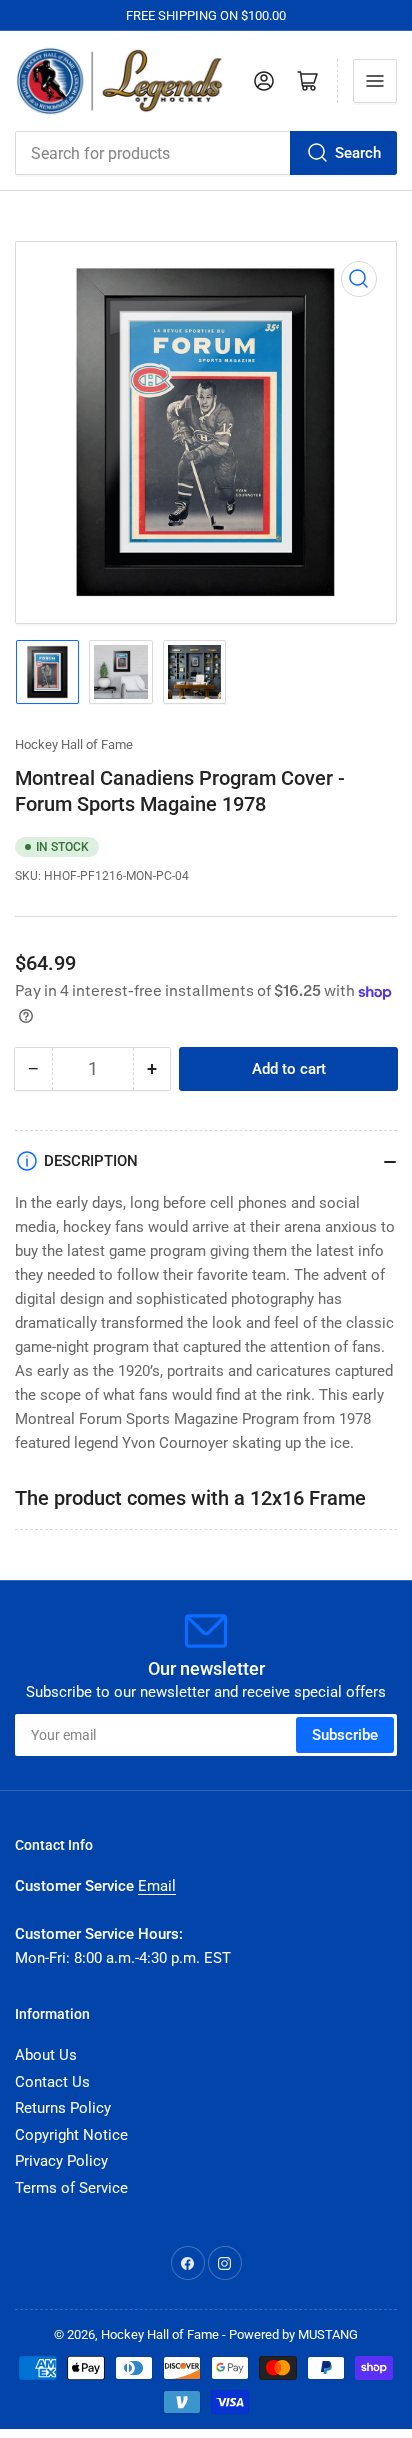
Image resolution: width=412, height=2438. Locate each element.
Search (358, 153)
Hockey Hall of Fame (74, 744)
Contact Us (52, 2082)
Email (157, 1886)
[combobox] (206, 153)
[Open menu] (375, 81)
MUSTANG (328, 2334)
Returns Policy (63, 2108)
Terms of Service (71, 2188)
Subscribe (345, 1735)
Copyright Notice (71, 2135)
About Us (46, 2055)
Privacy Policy (61, 2161)
